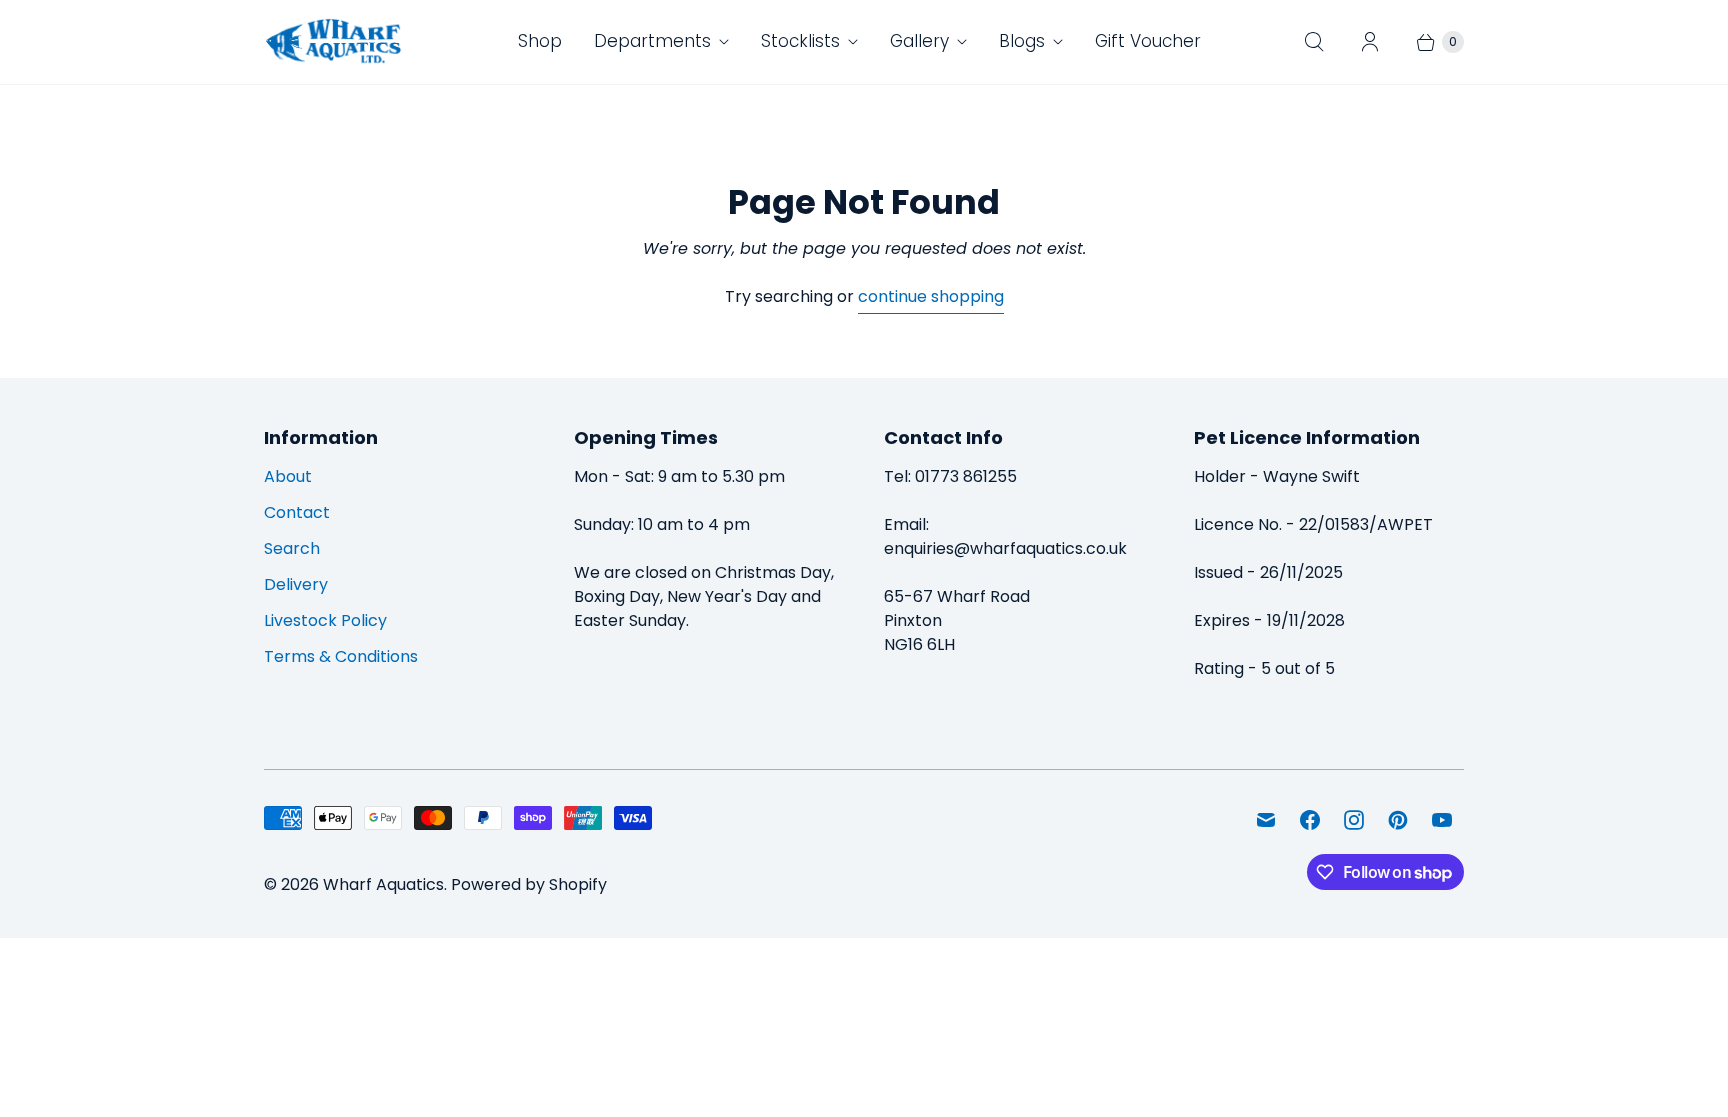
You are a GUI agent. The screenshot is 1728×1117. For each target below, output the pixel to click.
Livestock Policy (325, 620)
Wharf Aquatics (383, 884)
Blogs (1022, 41)
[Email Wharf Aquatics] (1266, 820)
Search (292, 548)
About (288, 476)
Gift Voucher (1148, 41)
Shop (540, 41)
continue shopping (931, 296)
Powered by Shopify (529, 884)
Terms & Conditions (341, 656)
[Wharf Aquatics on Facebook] (1310, 820)
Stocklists (800, 41)
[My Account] (1370, 42)
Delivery (296, 584)
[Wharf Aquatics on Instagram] (1354, 820)
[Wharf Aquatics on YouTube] (1442, 820)
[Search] (1314, 42)
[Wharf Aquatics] (334, 42)
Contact (297, 512)
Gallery (919, 41)
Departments (652, 41)
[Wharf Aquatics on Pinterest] (1398, 820)
